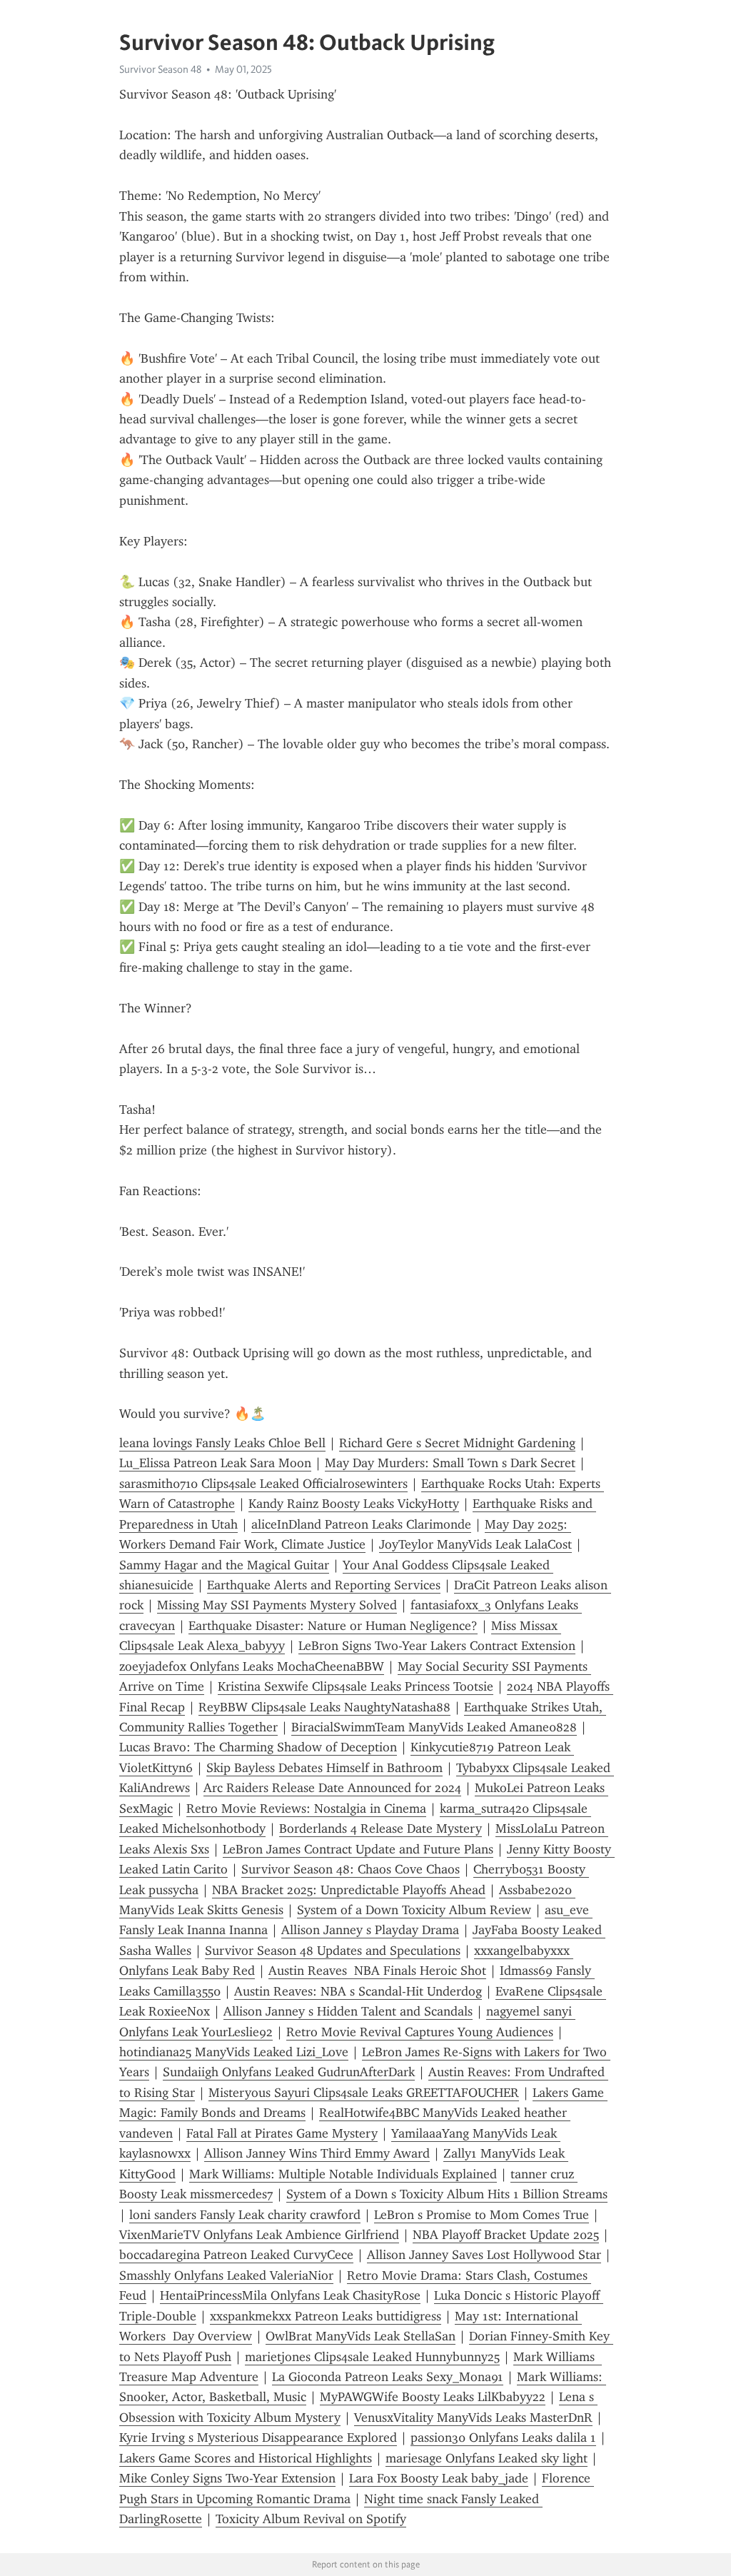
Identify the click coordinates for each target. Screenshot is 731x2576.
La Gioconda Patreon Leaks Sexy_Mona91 (388, 2377)
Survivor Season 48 (160, 69)
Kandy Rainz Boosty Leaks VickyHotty (354, 1504)
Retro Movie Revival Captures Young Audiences (420, 2032)
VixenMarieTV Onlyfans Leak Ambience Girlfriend (259, 2235)
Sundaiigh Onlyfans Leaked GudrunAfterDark (289, 2072)
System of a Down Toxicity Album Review (414, 1910)
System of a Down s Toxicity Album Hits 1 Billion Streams (447, 2194)
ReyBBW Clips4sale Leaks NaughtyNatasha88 (324, 1707)
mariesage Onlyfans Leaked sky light (487, 2458)
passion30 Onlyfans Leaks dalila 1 (503, 2437)
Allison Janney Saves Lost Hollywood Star (484, 2255)
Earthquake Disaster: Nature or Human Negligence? (333, 1626)
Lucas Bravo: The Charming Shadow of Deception (258, 1747)
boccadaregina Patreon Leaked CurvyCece (236, 2255)
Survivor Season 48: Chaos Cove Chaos (351, 1869)
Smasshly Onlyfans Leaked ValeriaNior (226, 2275)
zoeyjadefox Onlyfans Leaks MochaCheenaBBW (252, 1666)
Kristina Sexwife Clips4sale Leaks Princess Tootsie (356, 1686)
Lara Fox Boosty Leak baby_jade (439, 2478)
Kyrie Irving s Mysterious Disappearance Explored (258, 2437)
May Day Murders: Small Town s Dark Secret (450, 1463)
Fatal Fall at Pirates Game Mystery (282, 2133)
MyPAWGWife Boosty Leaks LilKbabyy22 (433, 2397)
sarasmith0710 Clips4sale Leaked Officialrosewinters (263, 1484)
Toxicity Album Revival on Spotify (311, 2519)
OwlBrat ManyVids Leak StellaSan (361, 2336)
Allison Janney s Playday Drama (370, 1930)
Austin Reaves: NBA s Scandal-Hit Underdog (358, 1991)
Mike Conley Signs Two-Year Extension (227, 2478)
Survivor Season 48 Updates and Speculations (333, 1951)
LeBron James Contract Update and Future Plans (358, 1849)
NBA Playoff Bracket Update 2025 (506, 2235)
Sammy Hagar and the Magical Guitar (224, 1565)
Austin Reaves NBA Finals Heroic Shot (377, 1971)
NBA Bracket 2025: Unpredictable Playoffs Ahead (349, 1890)
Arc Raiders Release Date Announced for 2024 (332, 1788)
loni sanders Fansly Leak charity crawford (245, 2215)
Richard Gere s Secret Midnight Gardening (457, 1443)
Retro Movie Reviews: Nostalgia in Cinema (306, 1808)
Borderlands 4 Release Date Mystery (380, 1828)
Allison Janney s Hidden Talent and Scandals (348, 2011)
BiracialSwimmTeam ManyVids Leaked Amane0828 (434, 1727)
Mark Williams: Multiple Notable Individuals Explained (343, 2174)
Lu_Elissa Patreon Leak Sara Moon (215, 1463)
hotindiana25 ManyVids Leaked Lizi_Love (234, 2052)
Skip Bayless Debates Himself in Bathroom (324, 1768)
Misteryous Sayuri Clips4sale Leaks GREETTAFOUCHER (364, 2093)
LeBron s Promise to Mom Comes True (482, 2215)
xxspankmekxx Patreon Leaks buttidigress (326, 2316)
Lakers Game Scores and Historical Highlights (246, 2458)
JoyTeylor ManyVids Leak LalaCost (475, 1544)
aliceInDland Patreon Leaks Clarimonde (361, 1524)
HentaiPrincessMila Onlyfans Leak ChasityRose (290, 2295)
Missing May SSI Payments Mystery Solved (277, 1605)
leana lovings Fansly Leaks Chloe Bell (222, 1443)
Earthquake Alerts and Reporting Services (324, 1585)
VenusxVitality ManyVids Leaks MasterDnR (473, 2417)
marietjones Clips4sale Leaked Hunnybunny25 (372, 2357)
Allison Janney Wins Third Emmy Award (317, 2153)
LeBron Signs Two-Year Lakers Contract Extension (437, 1646)
